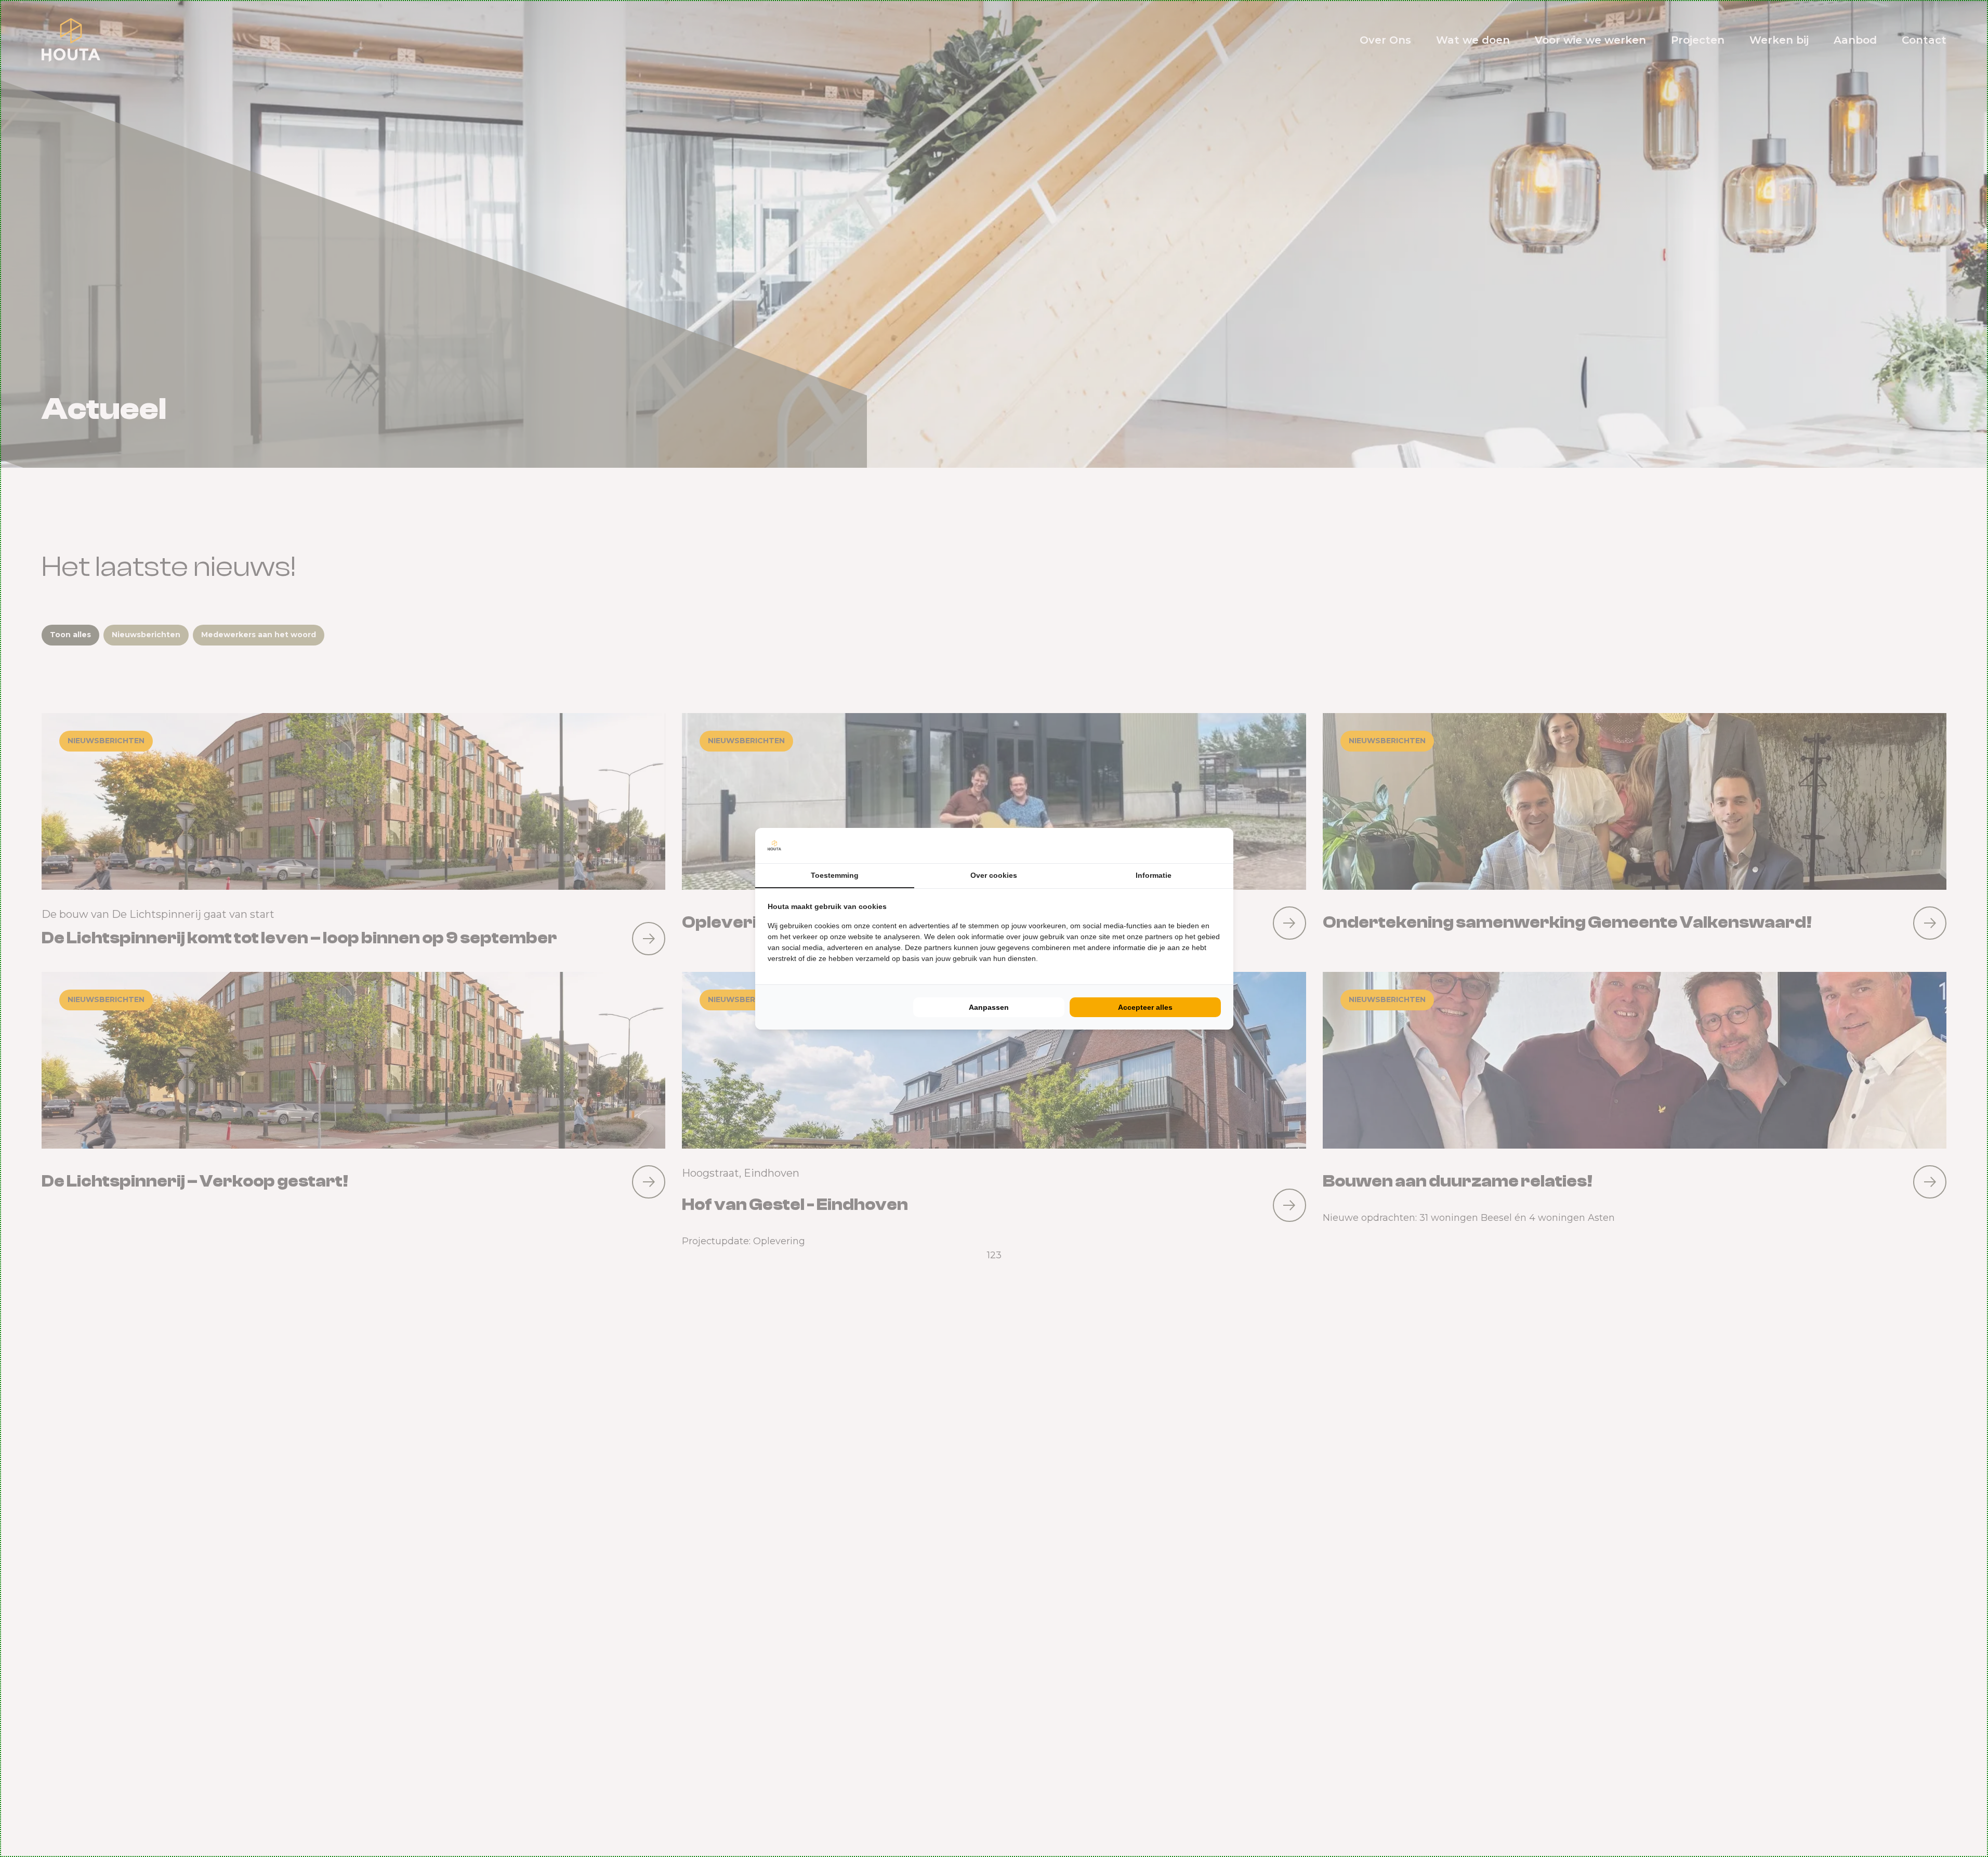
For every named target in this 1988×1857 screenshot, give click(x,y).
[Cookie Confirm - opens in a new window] (1218, 846)
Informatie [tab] (1154, 875)
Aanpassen (989, 1007)
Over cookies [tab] (994, 875)
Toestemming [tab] (835, 875)
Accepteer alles (1145, 1007)
